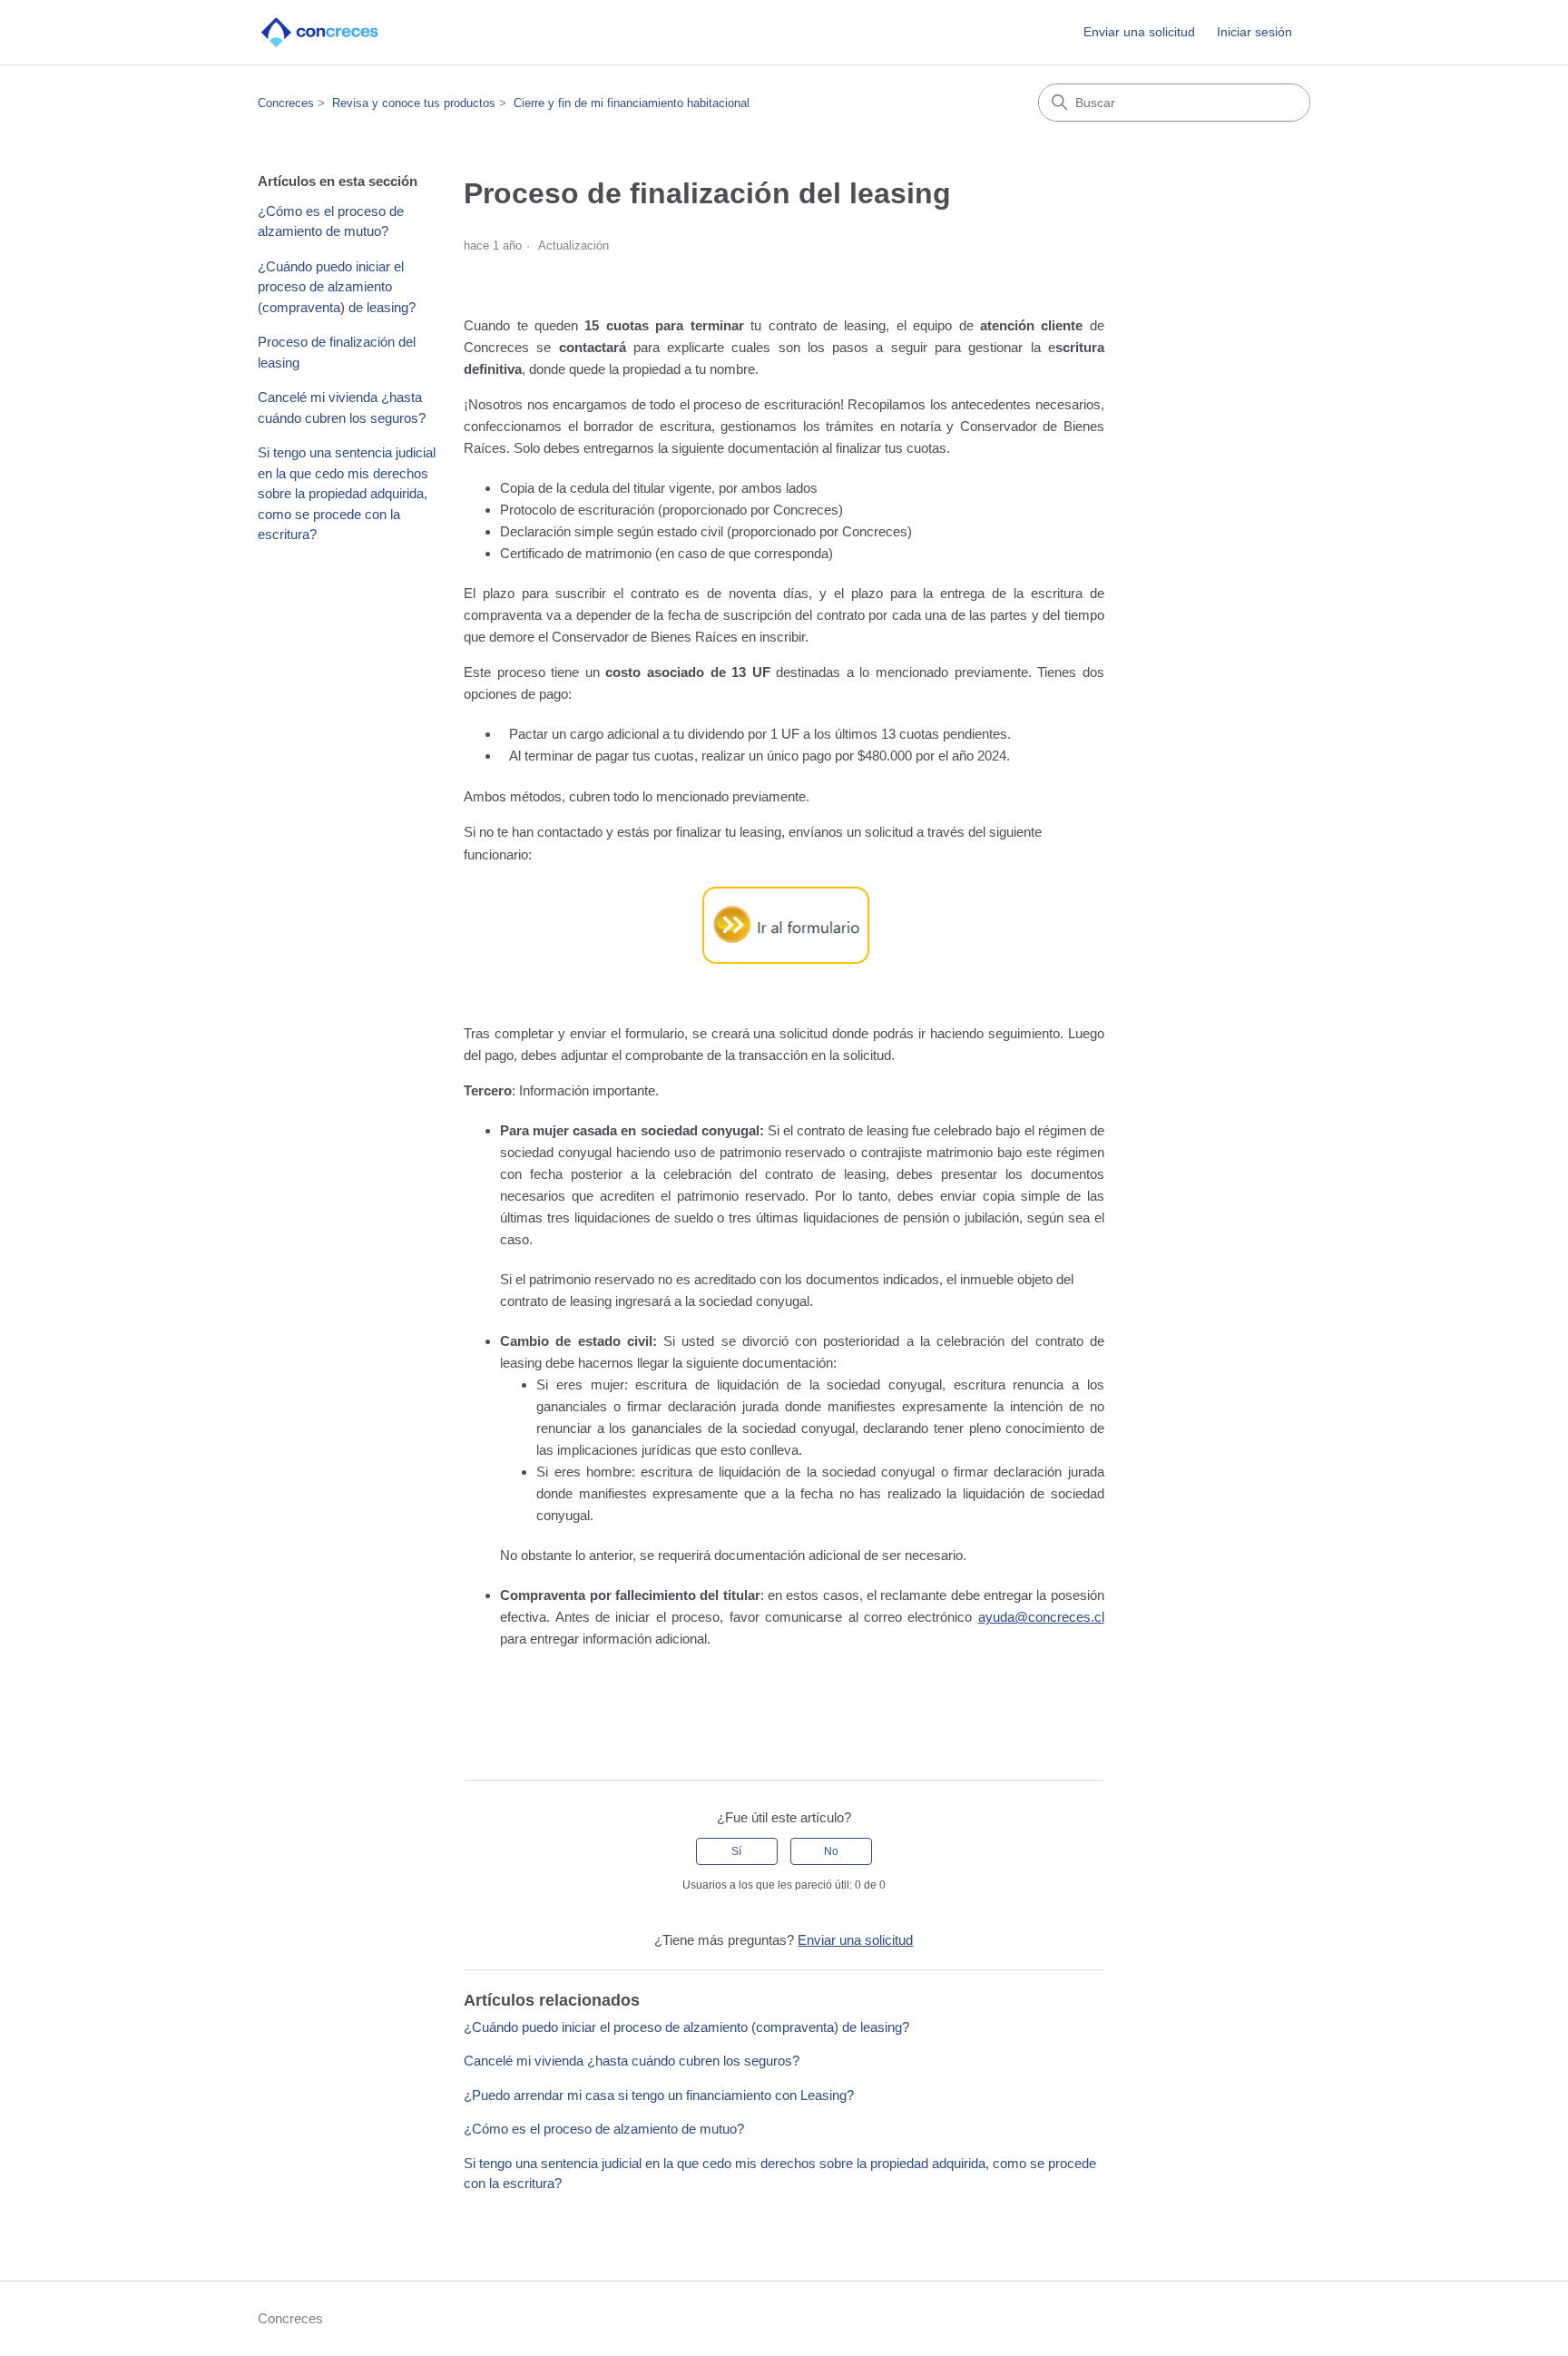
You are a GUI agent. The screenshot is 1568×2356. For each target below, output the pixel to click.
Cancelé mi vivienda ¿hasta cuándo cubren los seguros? (342, 407)
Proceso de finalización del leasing (337, 352)
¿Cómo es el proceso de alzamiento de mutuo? (331, 221)
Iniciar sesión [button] (1254, 32)
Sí (736, 1851)
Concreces (286, 103)
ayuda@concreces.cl (1041, 1617)
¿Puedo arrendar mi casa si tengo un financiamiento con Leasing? (659, 2095)
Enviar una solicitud (1139, 32)
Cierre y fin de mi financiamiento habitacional (632, 103)
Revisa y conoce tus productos (414, 103)
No (831, 1851)
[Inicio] (320, 32)
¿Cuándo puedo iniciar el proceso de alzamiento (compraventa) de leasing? (337, 287)
